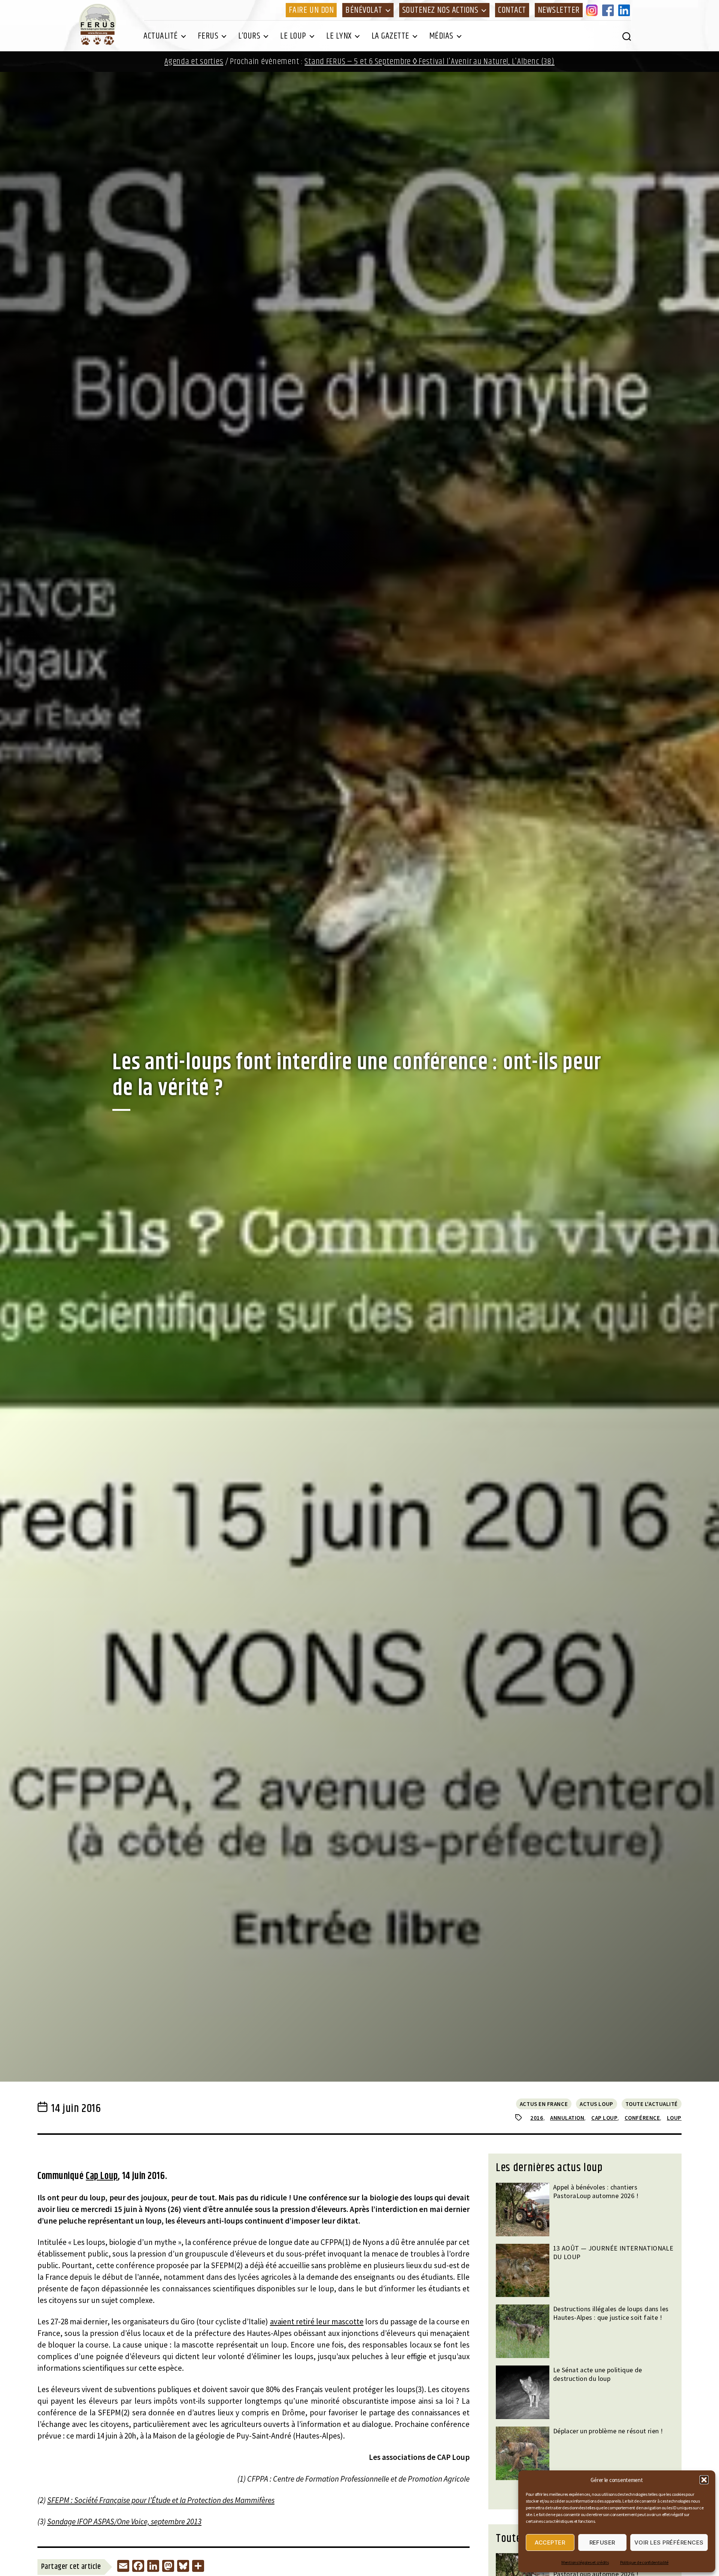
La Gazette (390, 36)
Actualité (161, 36)
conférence (642, 2118)
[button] (704, 2480)
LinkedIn (625, 10)
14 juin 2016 (76, 2109)
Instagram (593, 10)
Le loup (293, 36)
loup (674, 2118)
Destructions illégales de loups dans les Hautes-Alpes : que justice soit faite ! (611, 2313)
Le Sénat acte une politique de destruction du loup (598, 2374)
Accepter (550, 2542)
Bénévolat (364, 10)
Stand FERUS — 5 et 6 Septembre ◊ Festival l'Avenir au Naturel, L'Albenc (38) (429, 62)
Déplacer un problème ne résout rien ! (608, 2431)
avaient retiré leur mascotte (317, 2322)
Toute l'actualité (652, 2104)
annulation (567, 2118)
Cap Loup (102, 2176)
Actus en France (544, 2104)
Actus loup (597, 2104)
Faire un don (311, 10)
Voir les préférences (669, 2542)
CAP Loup (604, 2118)
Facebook (609, 10)
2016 (537, 2118)
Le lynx (339, 36)
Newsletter (559, 10)
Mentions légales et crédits (585, 2562)
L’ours (249, 36)
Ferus (208, 36)
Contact (512, 10)
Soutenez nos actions (440, 10)
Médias (441, 36)
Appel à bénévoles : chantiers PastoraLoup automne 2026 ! (596, 2191)
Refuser (603, 2542)
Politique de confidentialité (644, 2562)
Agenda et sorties (194, 62)
